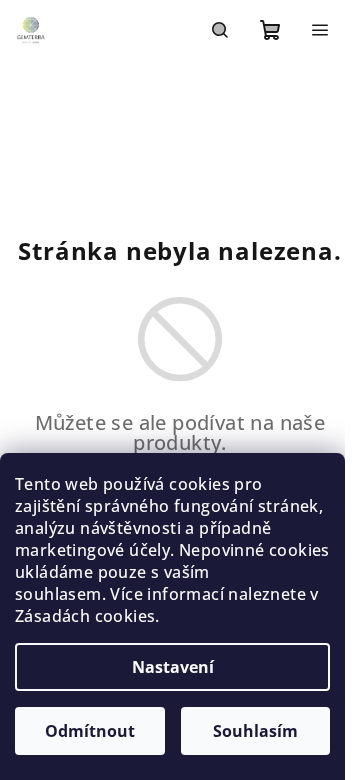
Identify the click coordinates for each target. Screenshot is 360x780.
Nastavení (173, 667)
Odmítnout (90, 731)
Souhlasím (255, 731)
